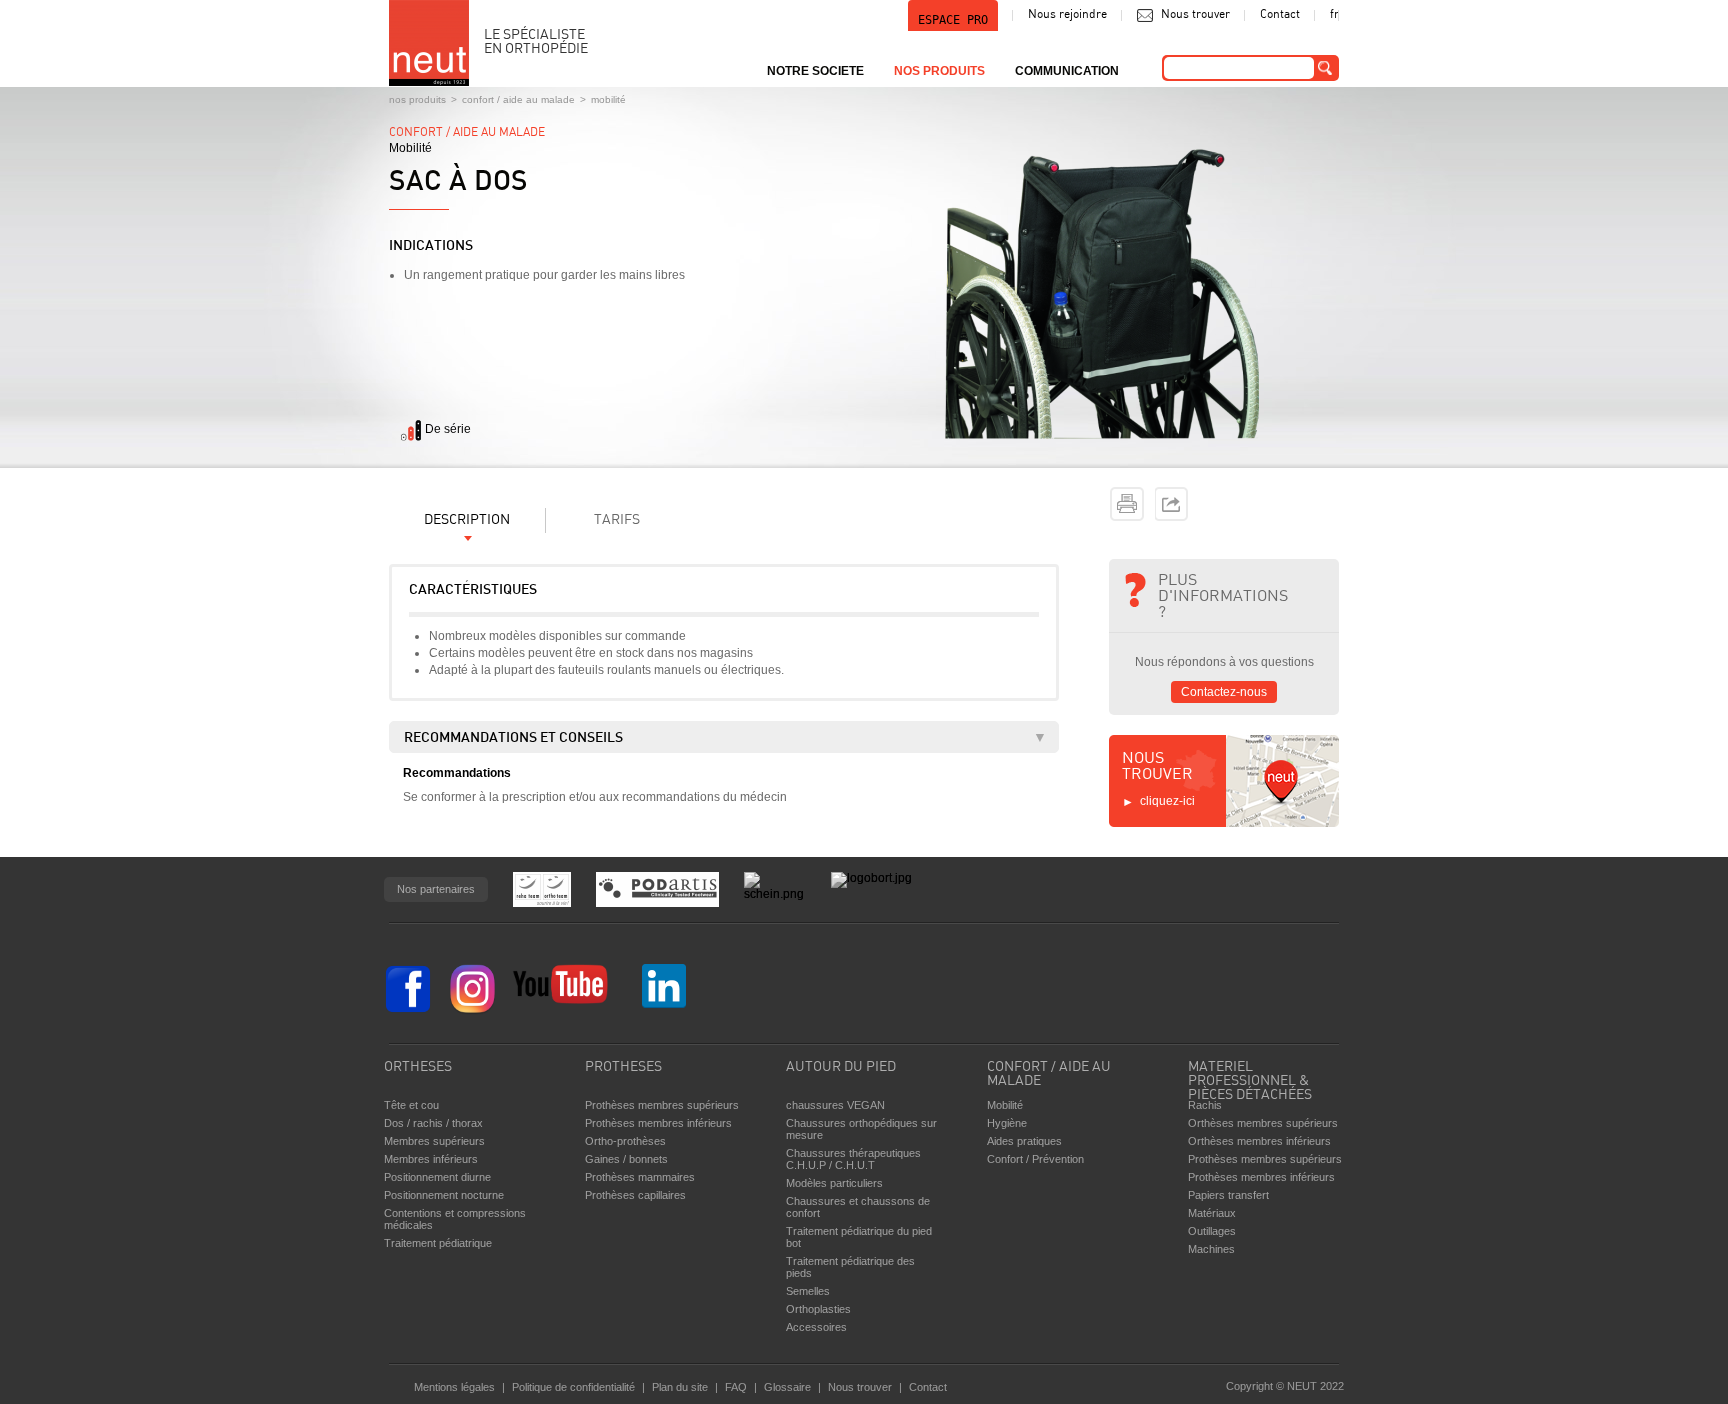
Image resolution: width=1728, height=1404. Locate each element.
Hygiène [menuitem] (1007, 1123)
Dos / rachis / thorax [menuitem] (433, 1123)
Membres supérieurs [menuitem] (434, 1141)
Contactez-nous (1224, 692)
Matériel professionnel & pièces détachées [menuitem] (1250, 1076)
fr (1334, 15)
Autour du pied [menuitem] (841, 1067)
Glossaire (787, 1387)
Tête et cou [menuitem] (411, 1105)
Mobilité (608, 99)
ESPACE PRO (953, 20)
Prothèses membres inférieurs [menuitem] (658, 1123)
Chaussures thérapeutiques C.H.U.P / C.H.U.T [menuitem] (853, 1159)
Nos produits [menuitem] (939, 71)
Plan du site (680, 1387)
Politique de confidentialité (573, 1387)
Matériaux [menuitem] (1212, 1213)
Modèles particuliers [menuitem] (834, 1183)
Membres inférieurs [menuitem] (431, 1159)
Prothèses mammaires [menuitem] (640, 1177)
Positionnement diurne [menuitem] (437, 1177)
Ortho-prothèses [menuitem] (625, 1141)
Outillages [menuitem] (1212, 1231)
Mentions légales (454, 1387)
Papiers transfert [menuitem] (1228, 1195)
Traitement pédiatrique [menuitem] (438, 1243)
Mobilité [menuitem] (1005, 1105)
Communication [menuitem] (1067, 71)
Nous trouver (1195, 15)
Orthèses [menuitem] (418, 1067)
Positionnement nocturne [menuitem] (444, 1195)
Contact (1280, 15)
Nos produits (417, 99)
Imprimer (1127, 504)
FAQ (736, 1387)
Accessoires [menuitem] (816, 1327)
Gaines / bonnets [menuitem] (626, 1159)
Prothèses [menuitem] (623, 1067)
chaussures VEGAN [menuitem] (835, 1105)
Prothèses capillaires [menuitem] (635, 1195)
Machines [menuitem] (1211, 1249)
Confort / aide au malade (518, 99)
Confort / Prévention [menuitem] (1035, 1159)
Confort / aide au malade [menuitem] (1049, 1074)
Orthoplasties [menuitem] (818, 1309)
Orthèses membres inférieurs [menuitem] (1259, 1141)
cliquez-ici (1167, 801)
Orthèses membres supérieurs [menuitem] (1263, 1123)
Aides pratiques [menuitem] (1024, 1141)
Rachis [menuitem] (1205, 1105)
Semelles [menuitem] (808, 1291)
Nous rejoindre (1067, 15)
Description (467, 520)
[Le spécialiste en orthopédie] (429, 43)
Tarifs (617, 520)
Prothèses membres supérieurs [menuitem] (662, 1105)
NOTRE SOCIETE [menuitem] (815, 71)
